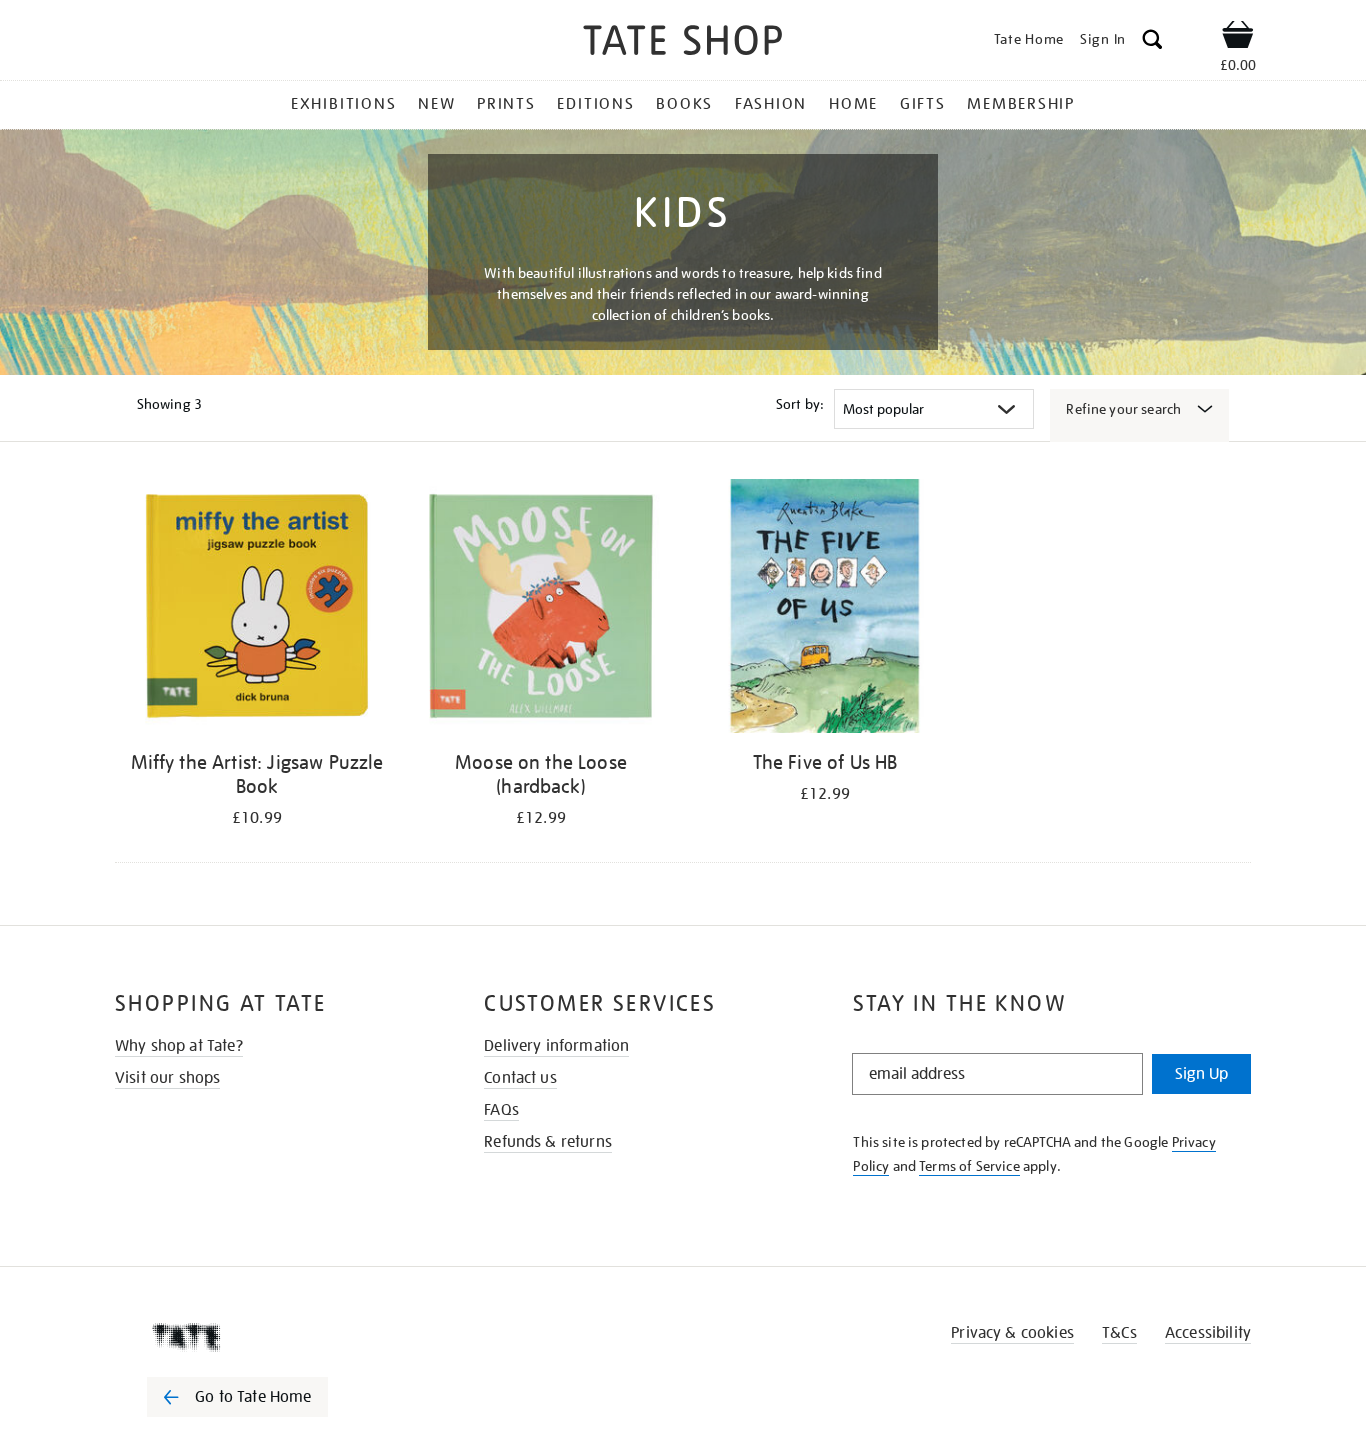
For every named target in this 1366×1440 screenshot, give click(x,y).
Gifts (923, 104)
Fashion (771, 104)
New (436, 104)
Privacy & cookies (1012, 1333)
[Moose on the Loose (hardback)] (541, 609)
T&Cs (1119, 1333)
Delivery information (556, 1046)
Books (684, 104)
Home (853, 104)
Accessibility (1208, 1333)
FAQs (501, 1110)
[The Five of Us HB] (825, 609)
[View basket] (1238, 38)
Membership (1021, 104)
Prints (506, 104)
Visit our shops (167, 1078)
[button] (1152, 42)
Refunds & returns (548, 1142)
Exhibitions (343, 104)
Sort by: (800, 404)
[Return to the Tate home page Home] (683, 43)
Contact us (520, 1078)
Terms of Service (969, 1166)
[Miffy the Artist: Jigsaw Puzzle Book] (257, 609)
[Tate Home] (273, 1337)
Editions (595, 104)
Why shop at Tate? (179, 1046)
